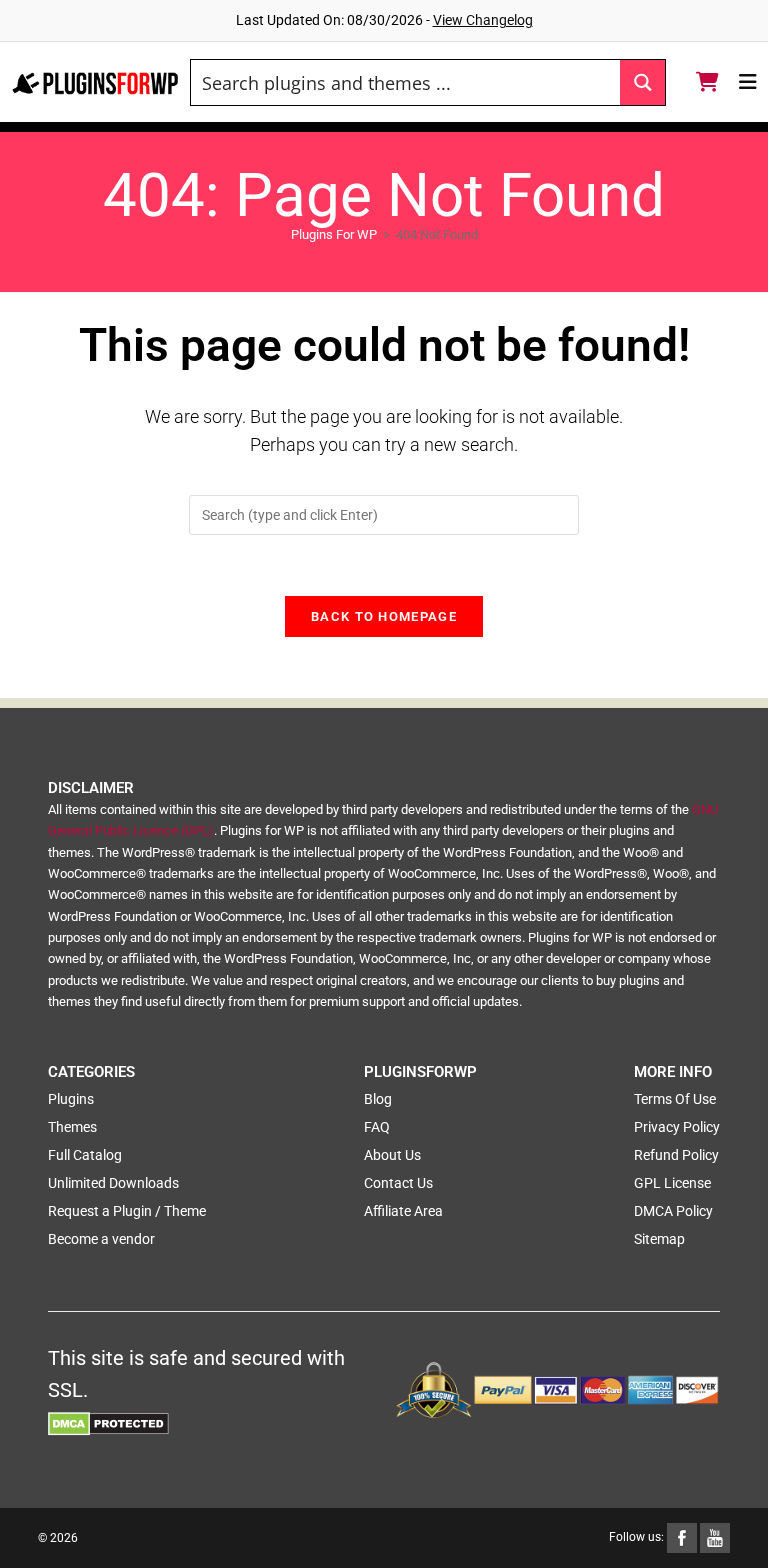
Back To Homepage (384, 616)
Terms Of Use (675, 1099)
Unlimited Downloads (113, 1183)
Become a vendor (101, 1239)
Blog (378, 1099)
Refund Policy (676, 1155)
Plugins (71, 1099)
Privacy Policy (677, 1127)
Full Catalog (85, 1155)
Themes (72, 1127)
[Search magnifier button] (642, 82)
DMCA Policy (673, 1211)
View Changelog (483, 20)
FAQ (377, 1127)
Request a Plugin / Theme (127, 1211)
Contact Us (398, 1183)
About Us (392, 1155)
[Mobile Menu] (748, 82)
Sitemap (659, 1239)
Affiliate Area (403, 1211)
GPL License (672, 1183)
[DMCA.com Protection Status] (108, 1422)
